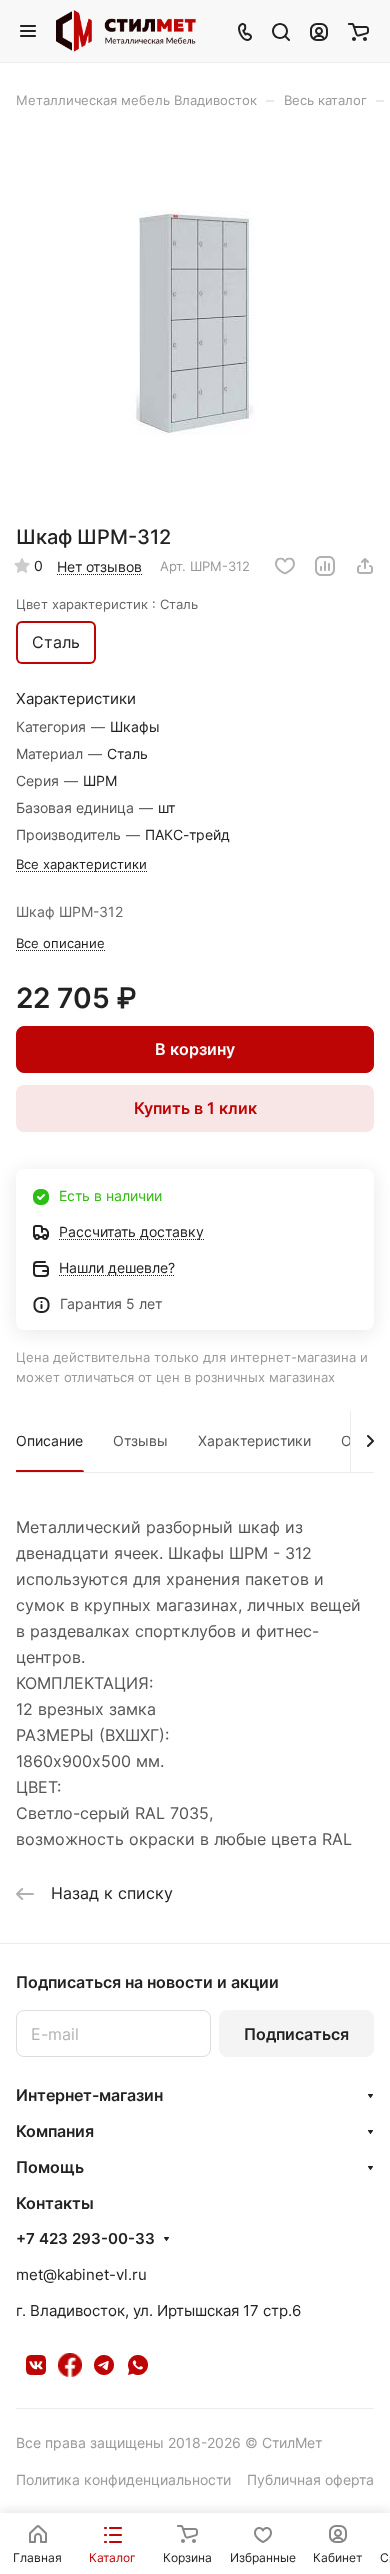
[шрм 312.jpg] (195, 323)
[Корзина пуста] (358, 31)
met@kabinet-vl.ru (81, 2274)
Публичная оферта (310, 2479)
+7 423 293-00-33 (85, 2239)
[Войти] (319, 31)
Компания (55, 2131)
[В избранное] (285, 566)
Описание (49, 1440)
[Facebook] (70, 2365)
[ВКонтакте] (36, 2365)
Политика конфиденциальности (123, 2479)
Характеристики (254, 1440)
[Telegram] (104, 2365)
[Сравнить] (325, 566)
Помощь (50, 2167)
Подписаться (296, 2034)
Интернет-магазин (89, 2095)
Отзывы (140, 1440)
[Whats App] (138, 2365)
